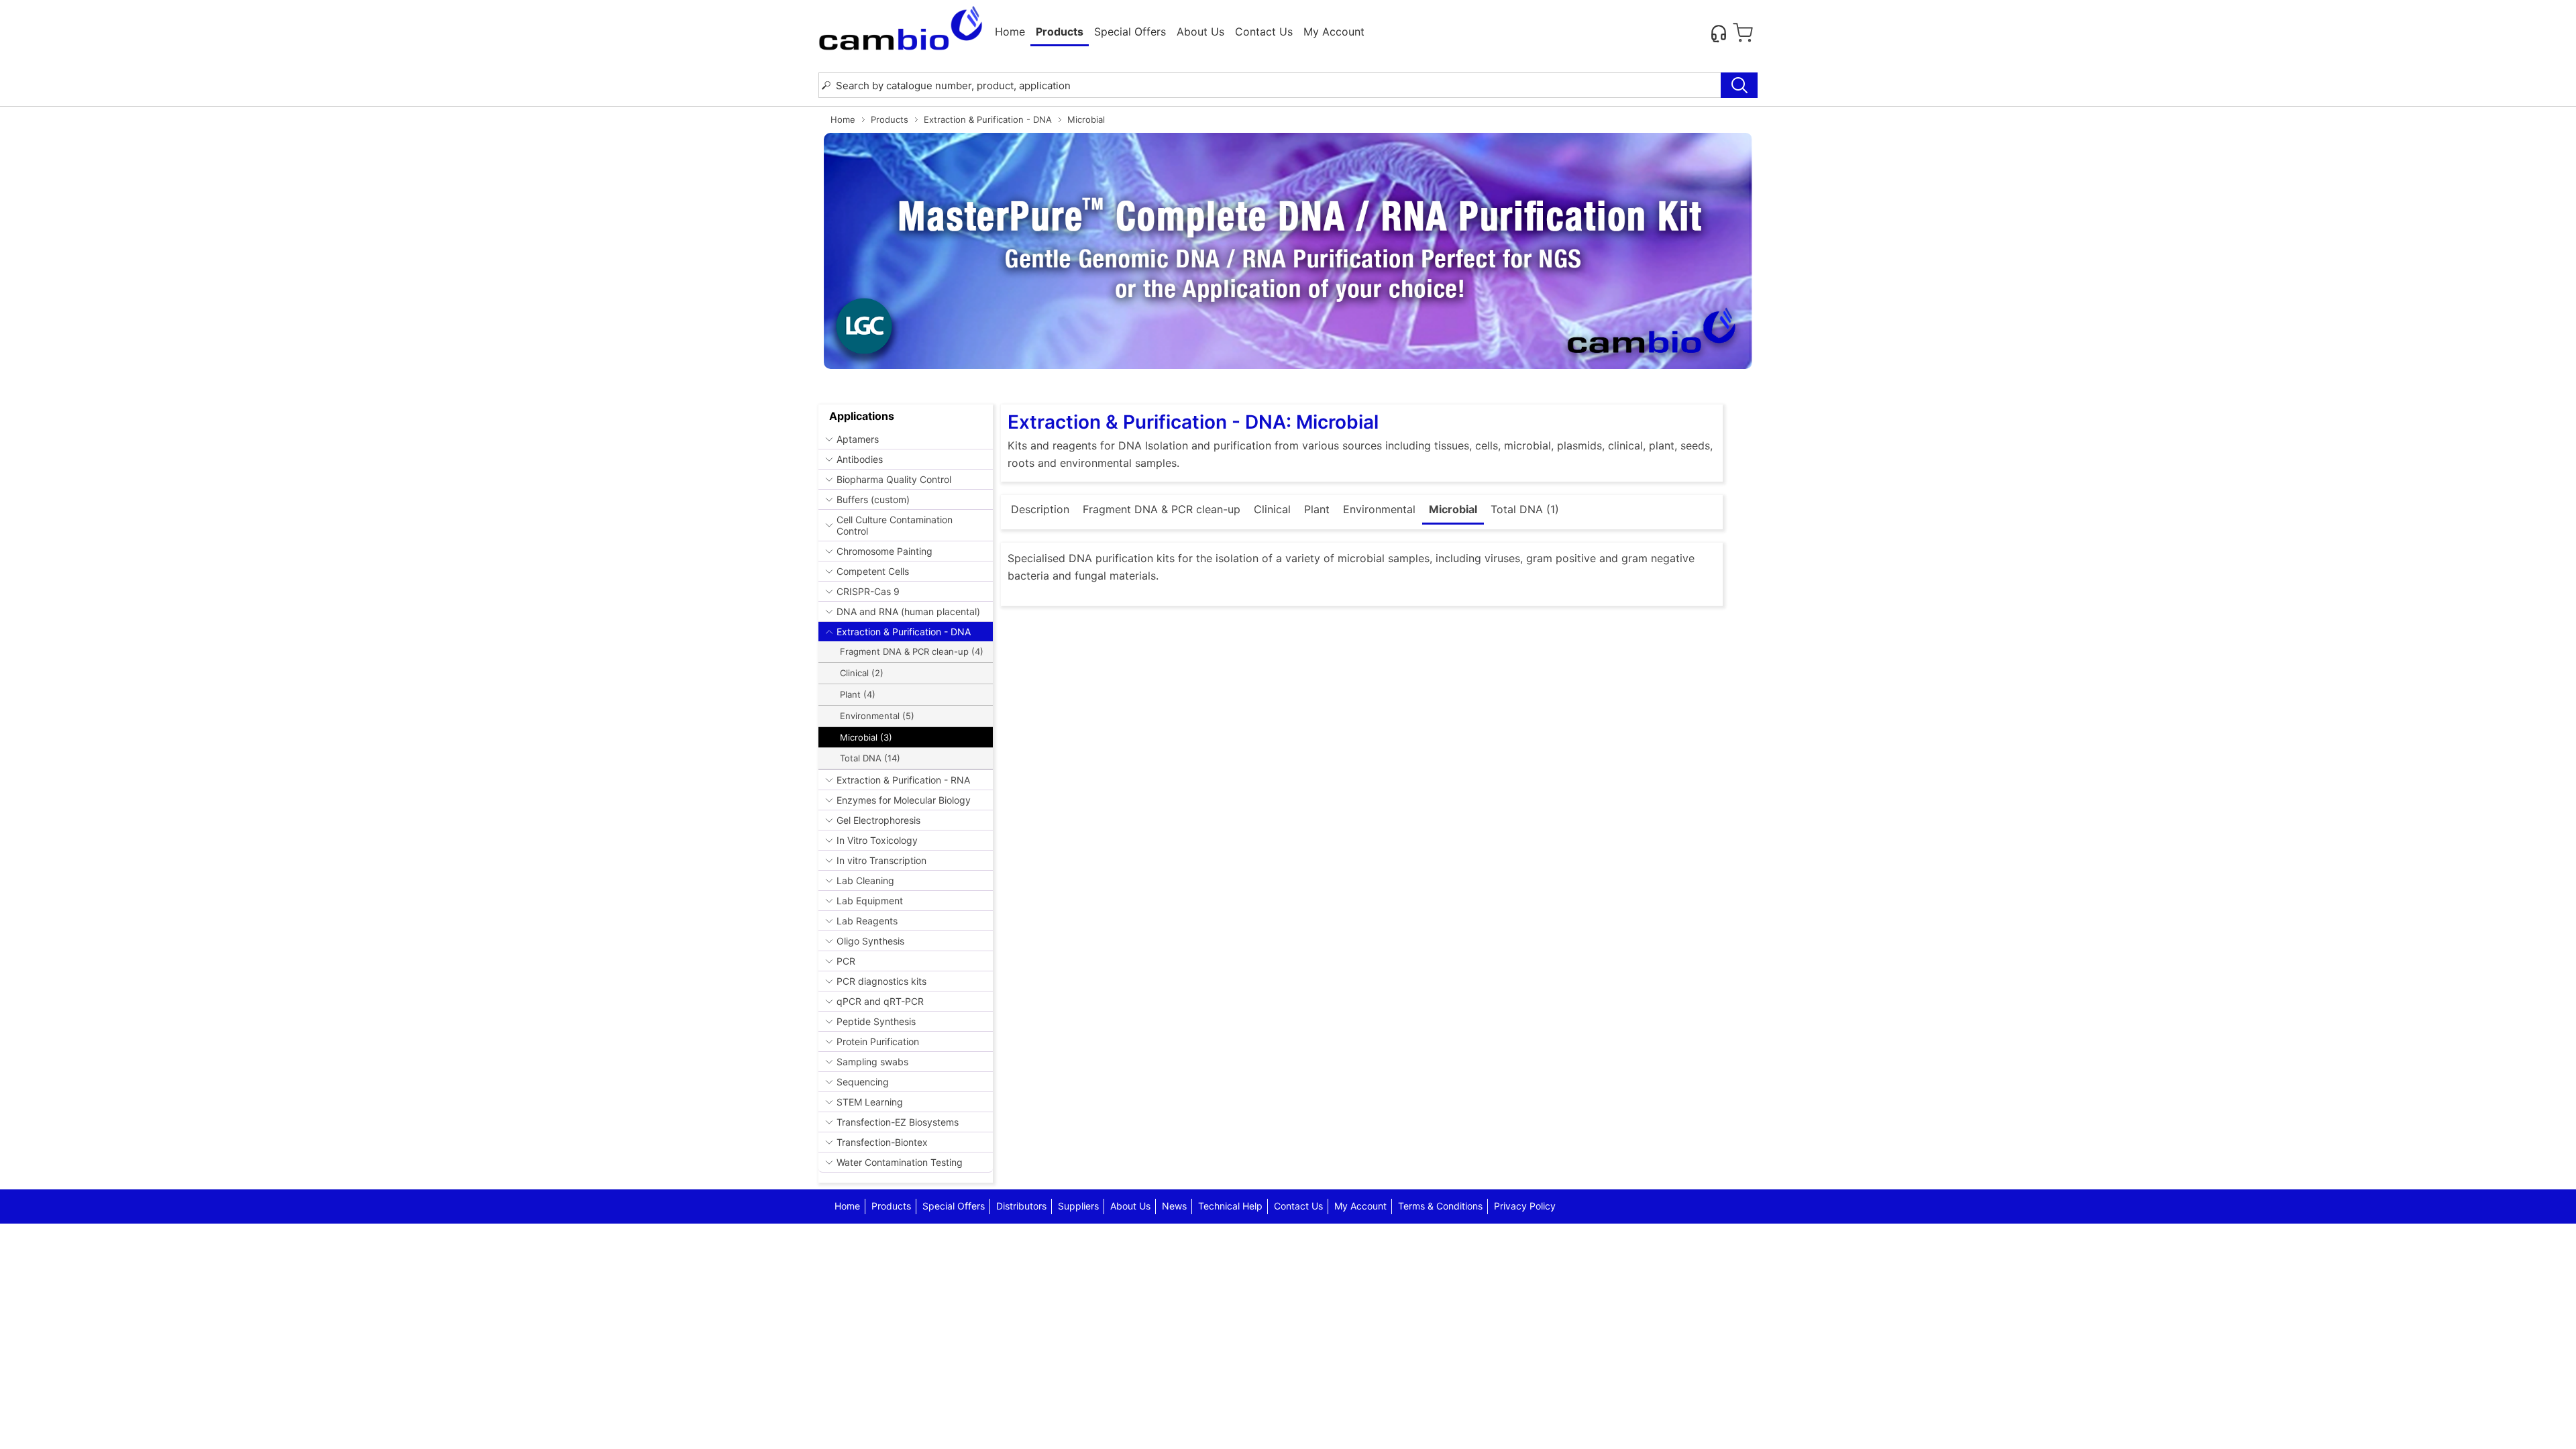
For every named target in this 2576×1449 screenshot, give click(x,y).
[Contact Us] (1719, 33)
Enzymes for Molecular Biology (904, 800)
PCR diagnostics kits (881, 981)
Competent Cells (873, 571)
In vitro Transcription (881, 860)
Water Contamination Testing (900, 1162)
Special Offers (1130, 32)
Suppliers (1078, 1206)
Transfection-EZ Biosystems (898, 1122)
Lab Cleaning (865, 880)
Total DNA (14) (870, 758)
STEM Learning (870, 1102)
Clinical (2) (862, 673)
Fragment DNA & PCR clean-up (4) (912, 651)
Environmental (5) (877, 716)
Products (890, 119)
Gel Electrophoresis (878, 820)
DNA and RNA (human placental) (908, 611)
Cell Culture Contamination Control (895, 525)
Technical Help (1230, 1206)
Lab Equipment (870, 901)
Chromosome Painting (884, 551)
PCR (846, 961)
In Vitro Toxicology (877, 840)
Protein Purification (878, 1041)
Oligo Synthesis (870, 941)
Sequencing (863, 1082)
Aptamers (858, 439)
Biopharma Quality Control (894, 479)
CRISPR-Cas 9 (868, 591)
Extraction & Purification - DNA (988, 119)
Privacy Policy (1525, 1206)
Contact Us (1264, 32)
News (1174, 1206)
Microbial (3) (866, 737)
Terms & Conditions (1440, 1206)
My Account (1334, 32)
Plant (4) (858, 694)
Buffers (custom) (873, 499)
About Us (1200, 32)
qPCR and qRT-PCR (880, 1001)
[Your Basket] (1743, 33)
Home (1010, 32)
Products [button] (1060, 32)
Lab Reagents (867, 921)
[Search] (1739, 85)
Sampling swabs (872, 1062)
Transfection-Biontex (882, 1142)
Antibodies (860, 459)
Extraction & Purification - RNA (903, 780)
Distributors (1021, 1206)
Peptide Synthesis (876, 1021)
